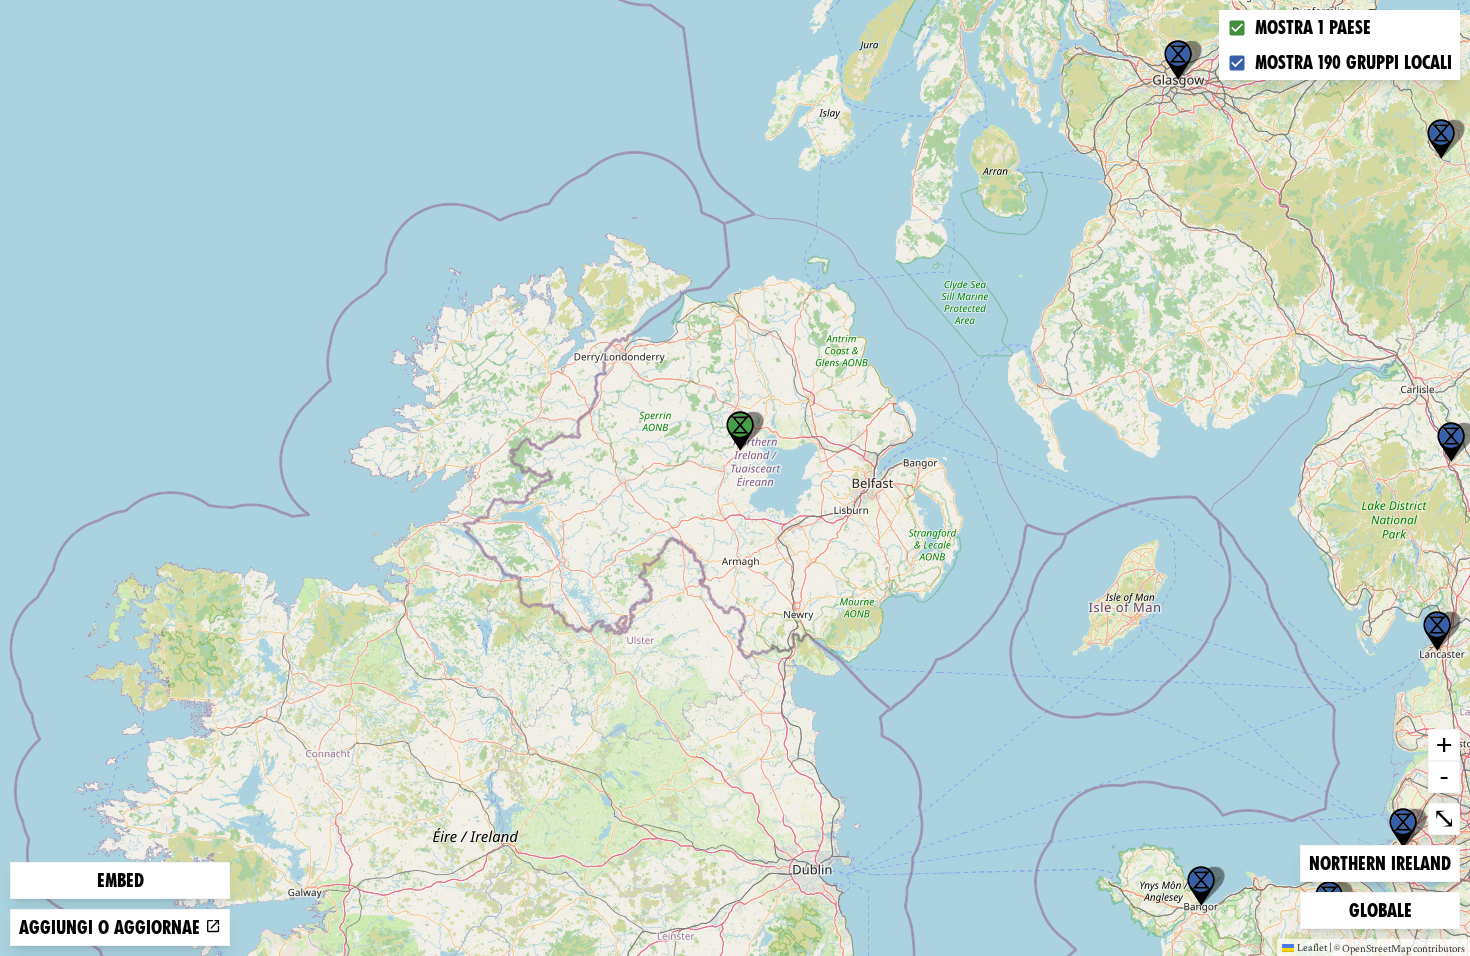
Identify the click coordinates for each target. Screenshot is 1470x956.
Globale (1381, 910)
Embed (120, 880)
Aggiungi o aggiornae (112, 927)
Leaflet (1312, 947)
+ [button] (1444, 744)
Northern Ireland (1379, 863)
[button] (1178, 60)
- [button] (1444, 776)
